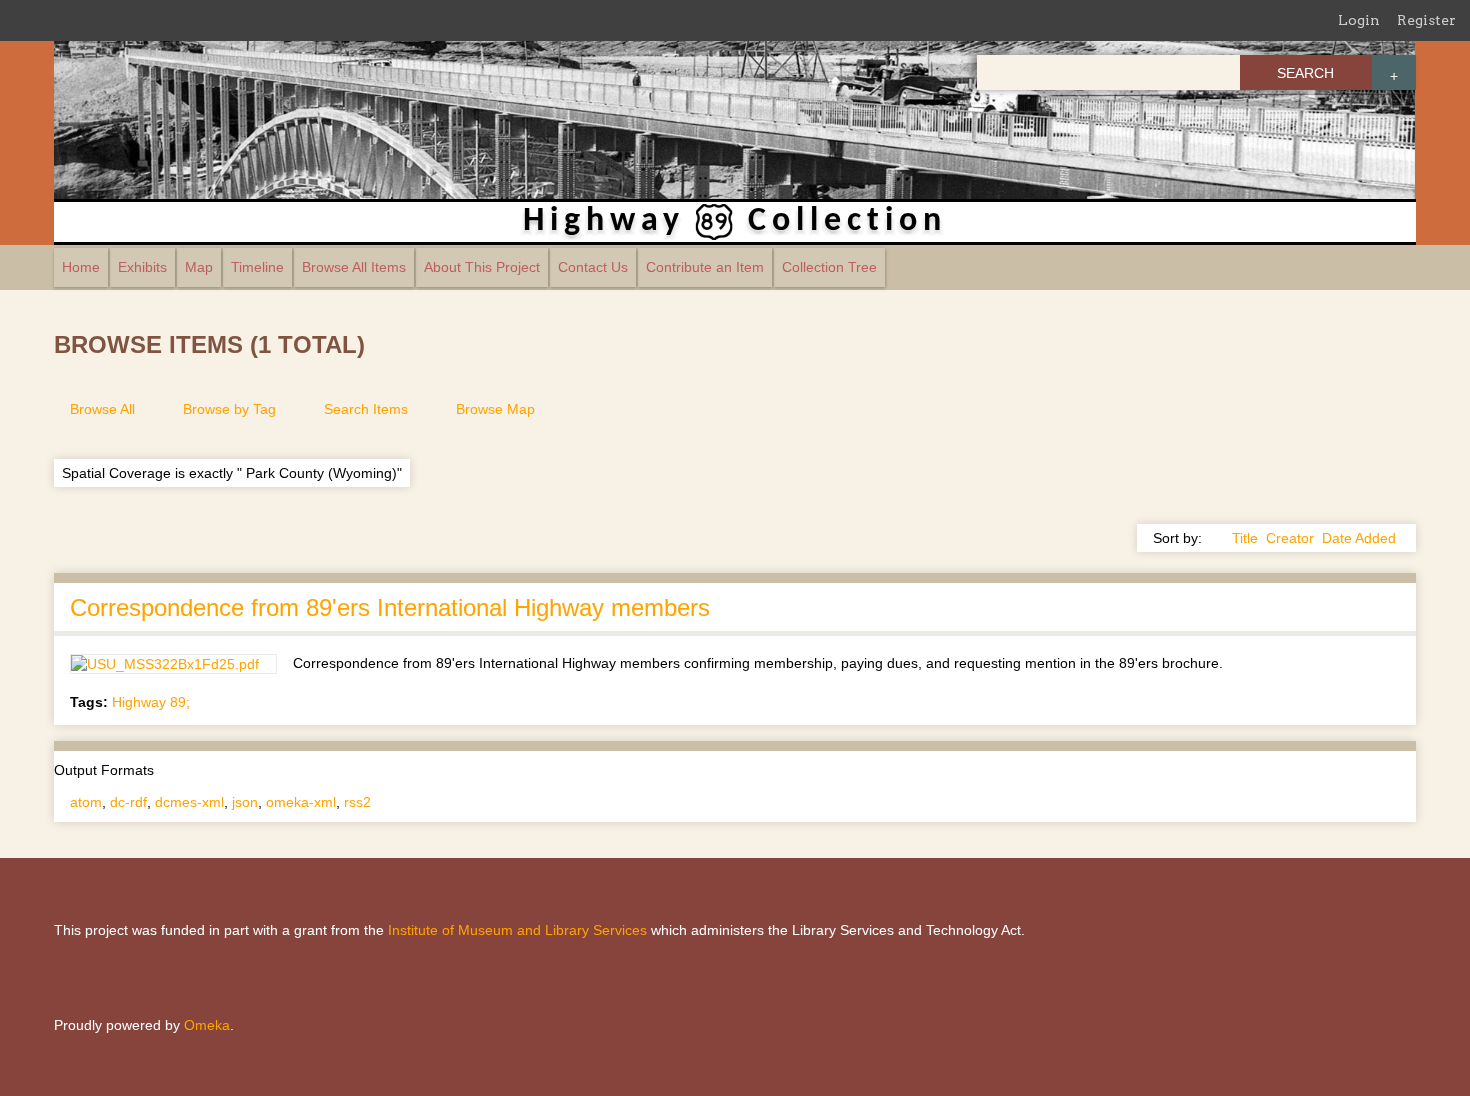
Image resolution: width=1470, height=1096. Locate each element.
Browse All (102, 409)
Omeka (207, 1025)
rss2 (357, 802)
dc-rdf (128, 802)
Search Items (366, 409)
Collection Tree (829, 267)
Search (1305, 73)
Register (1426, 20)
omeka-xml (301, 802)
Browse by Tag (229, 409)
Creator (1290, 538)
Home (81, 267)
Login (1359, 20)
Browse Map (495, 409)
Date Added (1359, 538)
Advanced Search (1394, 72)
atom (86, 802)
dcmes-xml (189, 802)
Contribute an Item (705, 267)
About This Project (482, 267)
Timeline (257, 267)
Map (199, 267)
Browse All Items (354, 267)
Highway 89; (151, 702)
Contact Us (593, 267)
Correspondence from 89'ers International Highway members (390, 607)
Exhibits (142, 267)
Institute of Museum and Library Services (517, 930)
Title (1245, 538)
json (245, 802)
